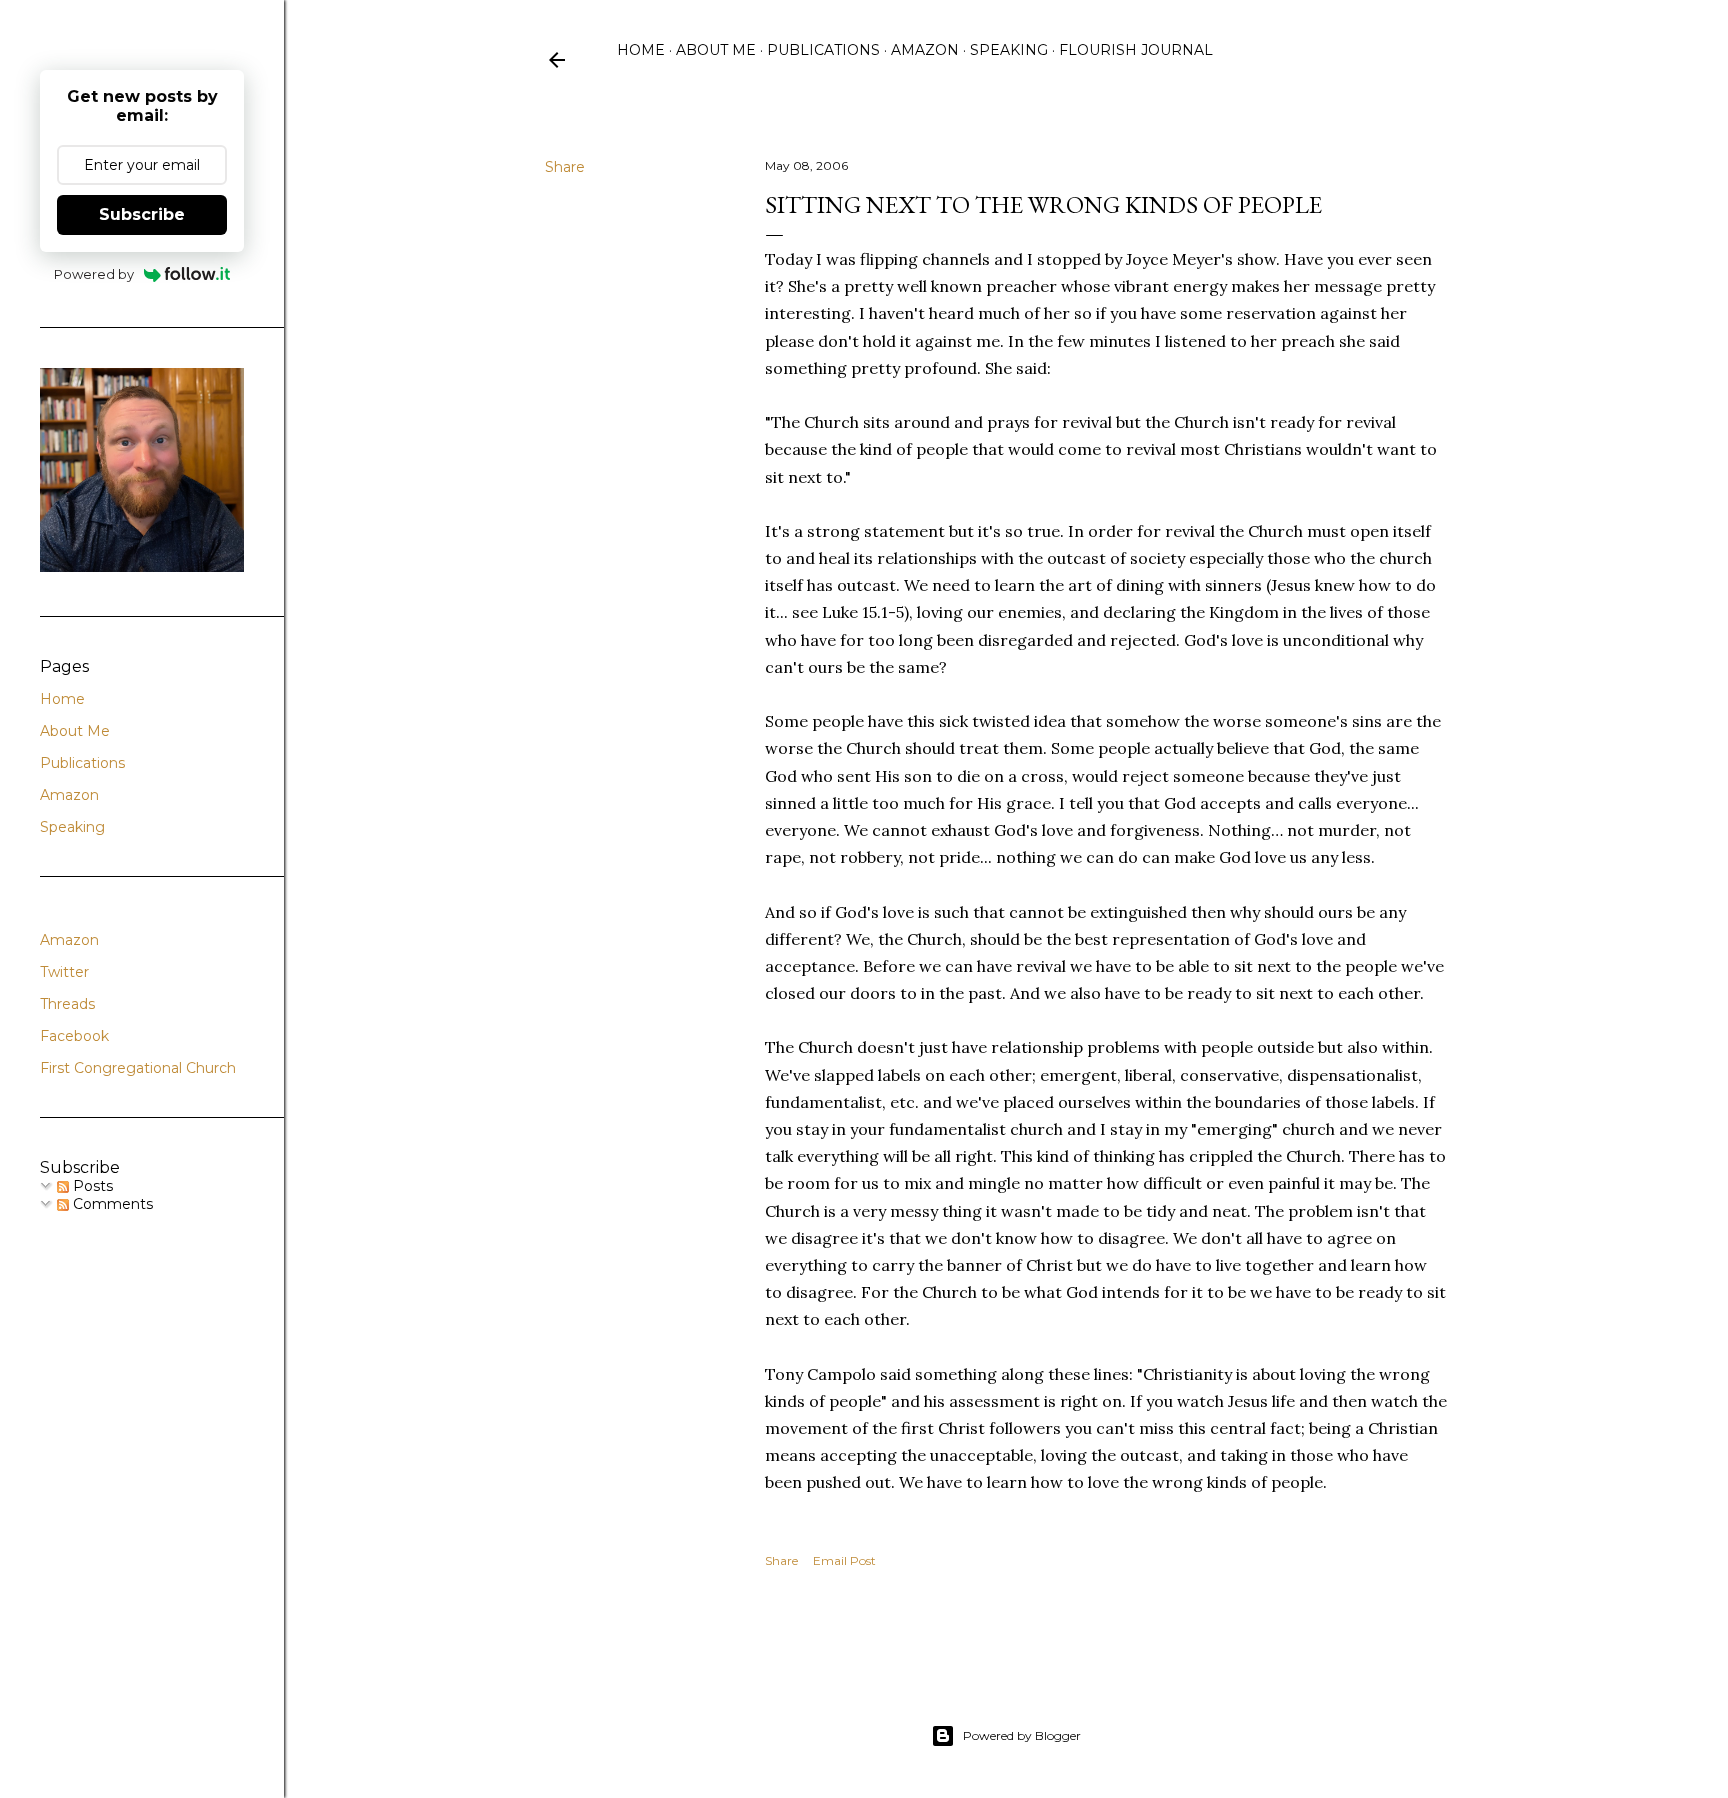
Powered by (94, 274)
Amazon (925, 50)
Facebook (74, 1036)
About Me (716, 50)
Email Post (844, 1560)
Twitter (64, 972)
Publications (823, 50)
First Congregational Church (138, 1068)
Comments (111, 1204)
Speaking (1009, 50)
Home (641, 50)
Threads (67, 1004)
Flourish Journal (1136, 50)
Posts (91, 1186)
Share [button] (565, 167)
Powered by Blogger (1022, 1735)
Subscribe (142, 214)
